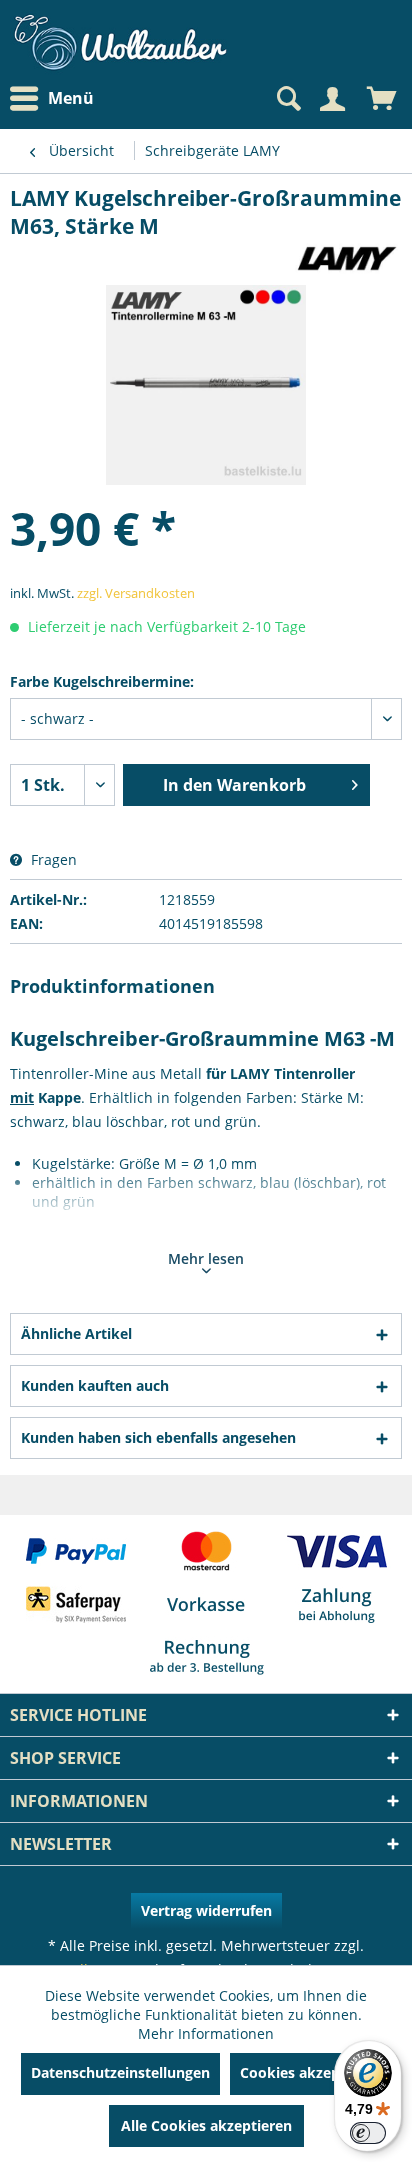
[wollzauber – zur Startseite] (120, 42)
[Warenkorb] (382, 99)
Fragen (52, 859)
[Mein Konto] (332, 99)
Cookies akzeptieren (310, 2072)
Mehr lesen (206, 1258)
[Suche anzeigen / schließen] (287, 99)
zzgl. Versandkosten (136, 593)
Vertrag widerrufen (206, 1910)
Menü (71, 98)
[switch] (368, 2133)
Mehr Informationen (206, 2033)
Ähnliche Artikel (76, 1333)
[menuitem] (57, 98)
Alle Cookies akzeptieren (206, 2125)
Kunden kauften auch (95, 1385)
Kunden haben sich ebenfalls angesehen (158, 1437)
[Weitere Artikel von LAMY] (345, 257)
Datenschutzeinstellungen (120, 2072)
